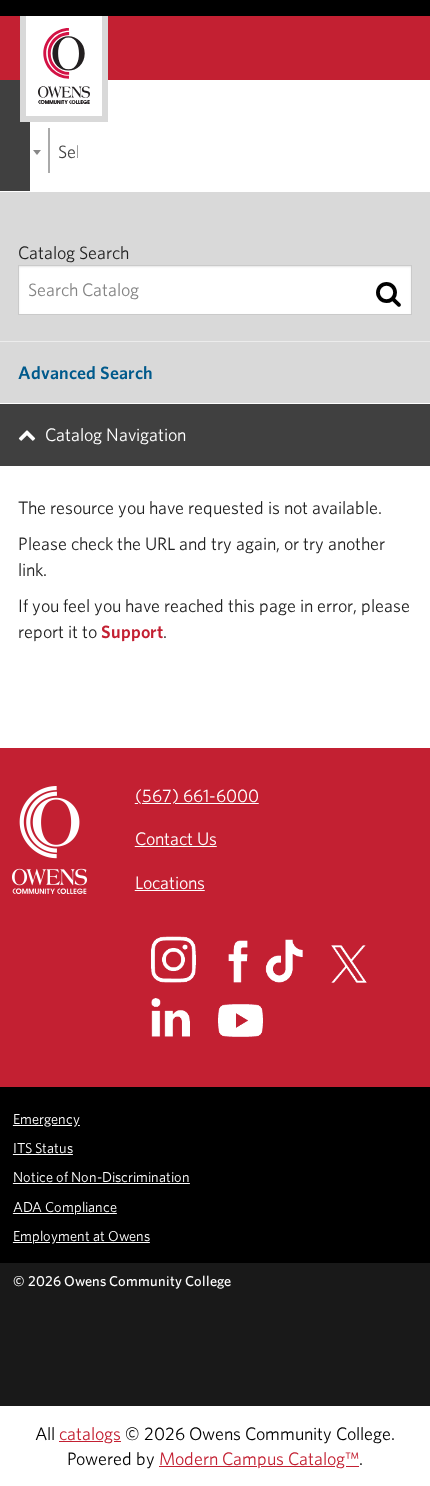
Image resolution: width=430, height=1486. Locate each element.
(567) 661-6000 (197, 795)
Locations (170, 882)
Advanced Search (85, 372)
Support (132, 631)
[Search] (388, 294)
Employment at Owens (81, 1235)
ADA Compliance (65, 1206)
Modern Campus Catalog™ (259, 1458)
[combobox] (49, 150)
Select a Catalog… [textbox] (68, 151)
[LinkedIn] (182, 1017)
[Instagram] (187, 959)
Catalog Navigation (115, 434)
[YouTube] (254, 1020)
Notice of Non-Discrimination (101, 1176)
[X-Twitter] (360, 964)
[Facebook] (244, 961)
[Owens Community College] (64, 69)
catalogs (90, 1433)
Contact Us (176, 838)
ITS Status (43, 1147)
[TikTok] (296, 961)
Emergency (46, 1118)
